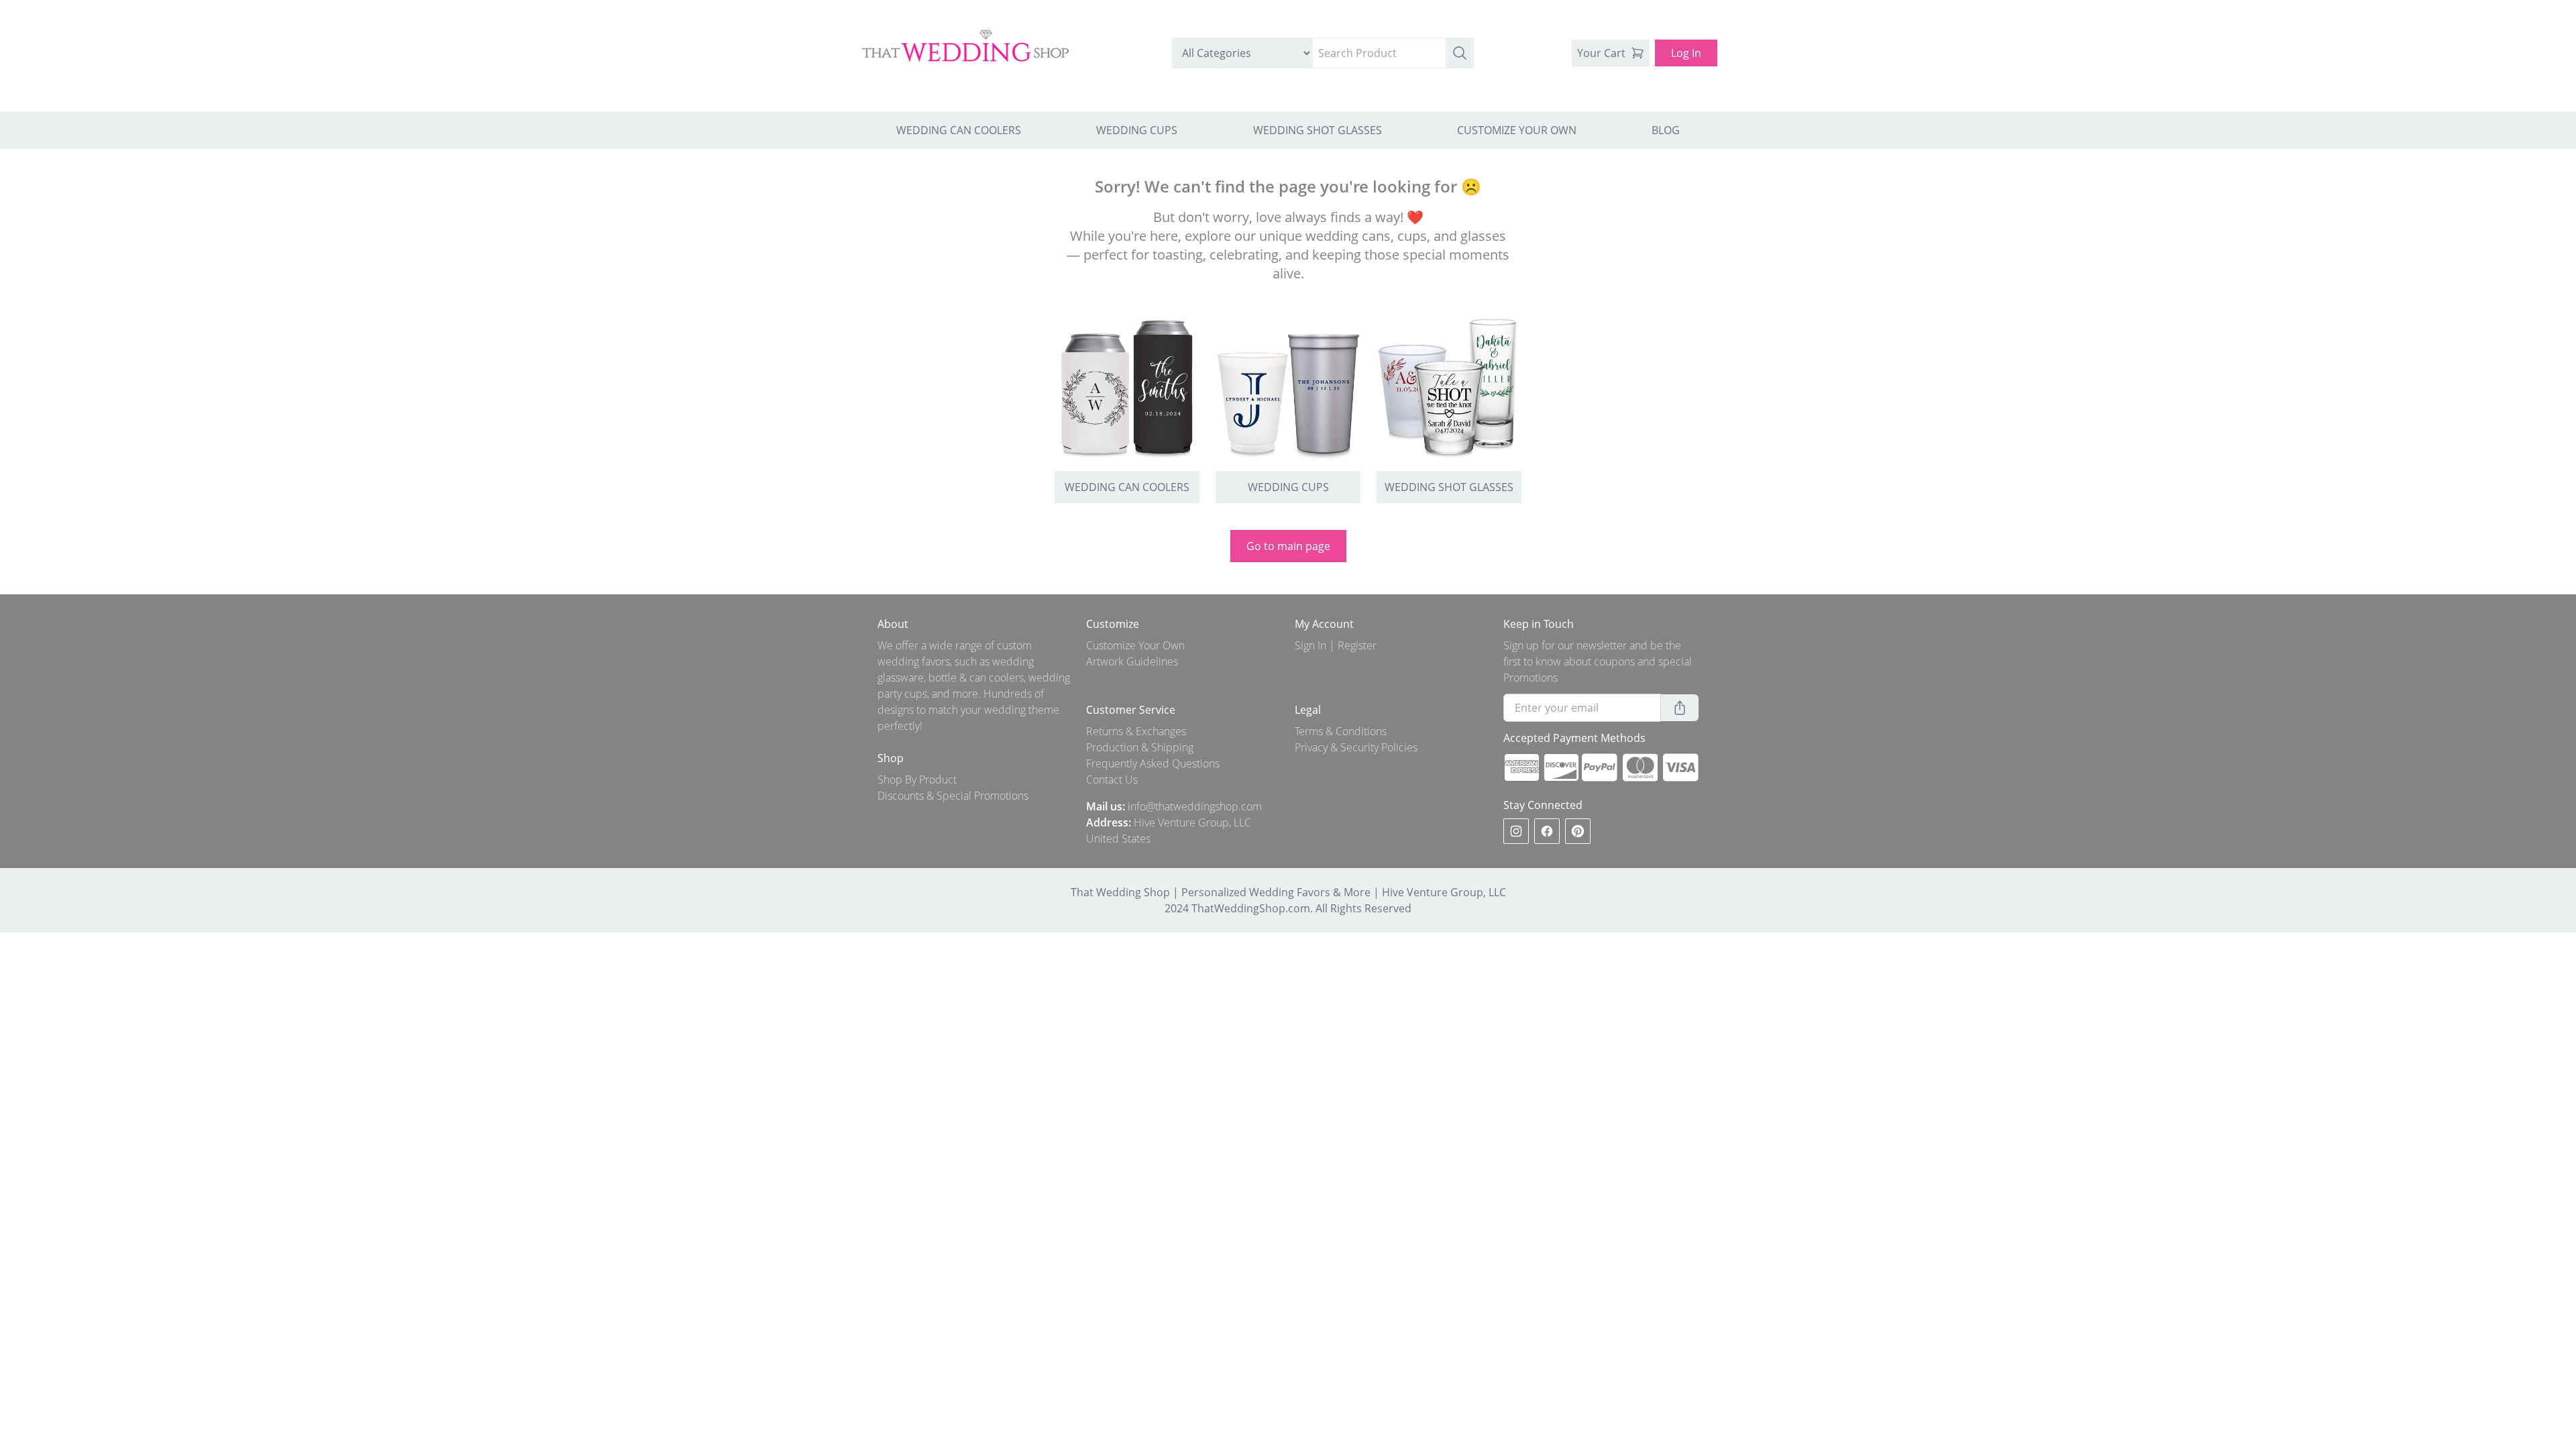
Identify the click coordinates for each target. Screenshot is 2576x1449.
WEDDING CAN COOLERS (959, 130)
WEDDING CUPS (1137, 130)
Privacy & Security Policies (1356, 747)
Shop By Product (917, 780)
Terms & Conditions (1341, 731)
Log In (1686, 53)
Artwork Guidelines (1132, 661)
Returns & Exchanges (1136, 731)
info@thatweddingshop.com (1195, 806)
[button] (1460, 53)
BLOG (1666, 130)
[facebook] (1547, 831)
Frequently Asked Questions (1153, 763)
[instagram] (1516, 831)
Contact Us (1112, 780)
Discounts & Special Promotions (953, 796)
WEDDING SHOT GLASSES (1318, 130)
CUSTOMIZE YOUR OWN (1517, 130)
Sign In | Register (1336, 645)
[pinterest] (1578, 831)
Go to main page (1288, 546)
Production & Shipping (1140, 747)
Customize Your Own (1135, 645)
